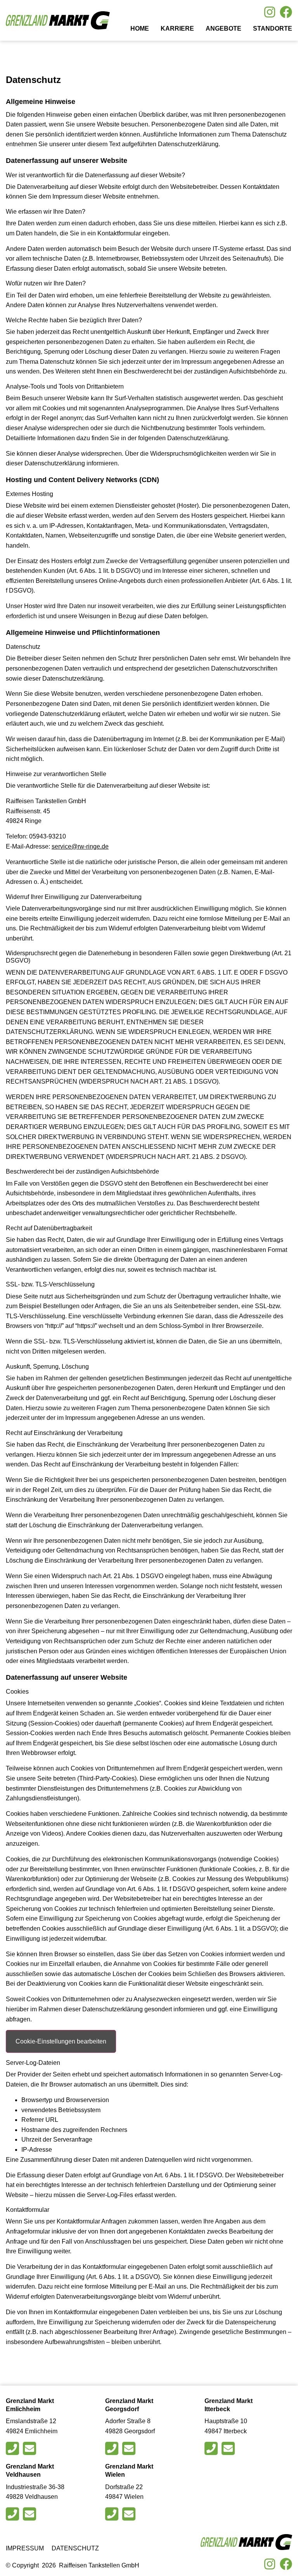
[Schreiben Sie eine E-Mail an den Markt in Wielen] (130, 2514)
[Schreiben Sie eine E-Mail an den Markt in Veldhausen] (30, 2514)
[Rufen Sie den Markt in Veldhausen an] (13, 2514)
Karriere (177, 29)
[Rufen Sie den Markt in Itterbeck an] (212, 2448)
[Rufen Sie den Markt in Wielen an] (113, 2514)
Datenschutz (75, 2548)
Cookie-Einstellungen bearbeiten (61, 2041)
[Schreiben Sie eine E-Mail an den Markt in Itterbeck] (229, 2448)
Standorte (273, 29)
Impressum (25, 2548)
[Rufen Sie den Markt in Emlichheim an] (13, 2448)
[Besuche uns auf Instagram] (270, 12)
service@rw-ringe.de (80, 846)
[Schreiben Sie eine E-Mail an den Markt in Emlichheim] (30, 2448)
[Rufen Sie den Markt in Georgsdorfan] (113, 2448)
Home (140, 29)
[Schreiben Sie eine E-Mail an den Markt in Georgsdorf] (130, 2448)
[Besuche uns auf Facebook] (286, 12)
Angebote (223, 29)
